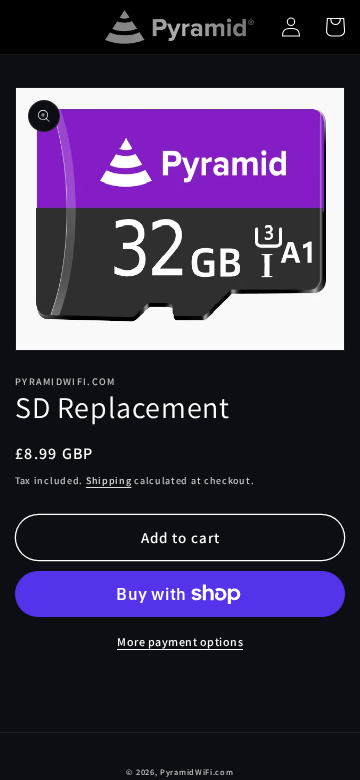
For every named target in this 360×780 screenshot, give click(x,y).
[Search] (37, 27)
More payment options (180, 641)
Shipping (109, 480)
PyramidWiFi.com (197, 771)
